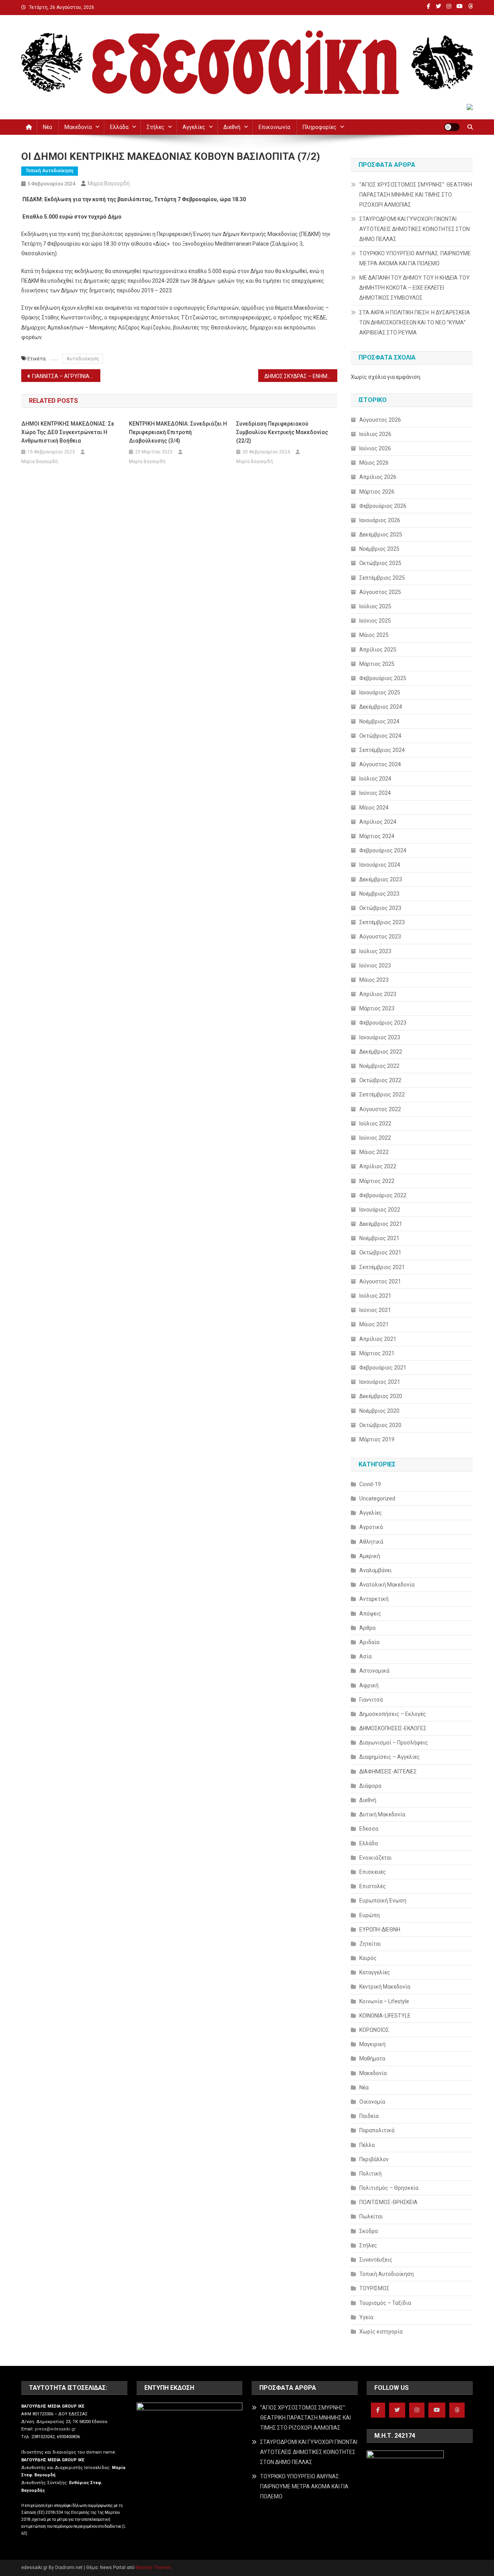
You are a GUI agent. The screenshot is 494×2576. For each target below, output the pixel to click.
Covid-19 (370, 1484)
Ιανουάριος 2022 (380, 1210)
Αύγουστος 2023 (380, 937)
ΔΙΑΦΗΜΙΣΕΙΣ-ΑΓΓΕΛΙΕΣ (388, 1772)
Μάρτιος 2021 (377, 1353)
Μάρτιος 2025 (377, 664)
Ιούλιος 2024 (375, 779)
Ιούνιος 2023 (375, 966)
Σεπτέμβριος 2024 (382, 750)
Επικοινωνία (274, 127)
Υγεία (366, 2317)
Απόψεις (370, 1614)
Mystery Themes (153, 2568)
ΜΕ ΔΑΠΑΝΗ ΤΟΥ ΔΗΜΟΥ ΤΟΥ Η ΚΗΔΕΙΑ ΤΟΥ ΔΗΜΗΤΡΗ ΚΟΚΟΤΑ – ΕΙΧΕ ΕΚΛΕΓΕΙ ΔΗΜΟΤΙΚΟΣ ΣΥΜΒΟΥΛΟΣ (414, 288)
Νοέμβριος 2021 (379, 1238)
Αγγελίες (194, 127)
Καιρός (368, 1958)
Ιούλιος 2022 (375, 1123)
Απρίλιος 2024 (378, 822)
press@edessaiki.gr (55, 2429)
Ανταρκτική (374, 1599)
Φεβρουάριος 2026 (383, 506)
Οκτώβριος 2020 (380, 1425)
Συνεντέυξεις (376, 2260)
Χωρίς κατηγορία (381, 2332)
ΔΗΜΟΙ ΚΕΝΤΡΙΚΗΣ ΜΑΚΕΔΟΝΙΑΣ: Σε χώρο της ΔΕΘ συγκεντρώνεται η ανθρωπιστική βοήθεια (68, 432)
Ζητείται (370, 1944)
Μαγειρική (372, 2044)
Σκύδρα (369, 2231)
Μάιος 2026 (374, 463)
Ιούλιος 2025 (375, 606)
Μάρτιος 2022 (377, 1181)
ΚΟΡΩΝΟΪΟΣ (374, 2030)
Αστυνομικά (374, 1671)
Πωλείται (371, 2216)
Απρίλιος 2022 (378, 1166)
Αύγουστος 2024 (380, 764)
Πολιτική (370, 2174)
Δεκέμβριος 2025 (381, 535)
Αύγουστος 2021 (380, 1281)
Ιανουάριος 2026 (380, 520)
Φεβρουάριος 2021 (383, 1368)
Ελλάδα (119, 127)
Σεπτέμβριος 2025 (382, 578)
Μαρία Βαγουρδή (109, 183)
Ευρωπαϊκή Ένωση (383, 1901)
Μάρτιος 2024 (377, 836)
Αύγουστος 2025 (380, 592)
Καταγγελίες (375, 1972)
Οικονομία (372, 2102)
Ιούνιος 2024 (375, 793)
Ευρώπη (370, 1915)
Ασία (365, 1656)
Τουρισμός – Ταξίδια (385, 2303)
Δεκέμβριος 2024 (381, 707)
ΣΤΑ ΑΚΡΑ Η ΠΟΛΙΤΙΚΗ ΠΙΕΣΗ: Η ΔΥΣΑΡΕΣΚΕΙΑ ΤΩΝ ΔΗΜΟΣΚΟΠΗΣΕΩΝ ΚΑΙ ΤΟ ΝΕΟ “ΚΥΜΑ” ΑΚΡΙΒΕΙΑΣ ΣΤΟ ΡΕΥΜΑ (415, 322)
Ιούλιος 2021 (375, 1296)
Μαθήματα (372, 2058)
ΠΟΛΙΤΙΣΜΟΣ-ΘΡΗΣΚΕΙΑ (388, 2202)
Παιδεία (369, 2116)
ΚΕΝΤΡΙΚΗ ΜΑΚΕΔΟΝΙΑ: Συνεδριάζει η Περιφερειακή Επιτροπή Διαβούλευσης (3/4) (178, 432)
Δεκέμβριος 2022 (381, 1052)
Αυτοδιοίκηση (83, 359)
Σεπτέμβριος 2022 (382, 1095)
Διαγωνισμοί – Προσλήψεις (394, 1743)
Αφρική (369, 1685)
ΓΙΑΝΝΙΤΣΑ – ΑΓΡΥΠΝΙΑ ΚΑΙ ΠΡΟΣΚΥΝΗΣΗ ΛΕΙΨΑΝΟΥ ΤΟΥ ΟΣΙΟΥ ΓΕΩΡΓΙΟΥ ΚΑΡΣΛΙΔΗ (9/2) (66, 376)
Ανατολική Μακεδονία (387, 1585)
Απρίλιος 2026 (378, 477)
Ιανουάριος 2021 (380, 1382)
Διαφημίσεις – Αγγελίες (390, 1757)
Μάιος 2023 (374, 980)
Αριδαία (369, 1642)
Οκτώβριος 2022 (380, 1080)
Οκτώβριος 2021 (380, 1252)
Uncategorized (377, 1498)
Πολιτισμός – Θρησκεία (389, 2188)
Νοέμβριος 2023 (379, 894)
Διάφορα (370, 1786)
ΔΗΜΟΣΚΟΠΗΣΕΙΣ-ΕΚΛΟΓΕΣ (393, 1728)
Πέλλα (367, 2145)
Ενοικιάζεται (376, 1858)
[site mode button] (452, 127)
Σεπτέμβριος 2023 (382, 922)
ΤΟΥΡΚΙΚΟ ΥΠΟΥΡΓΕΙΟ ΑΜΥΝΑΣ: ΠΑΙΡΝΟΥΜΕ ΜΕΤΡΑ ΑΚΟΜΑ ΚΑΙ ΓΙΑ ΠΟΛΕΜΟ (415, 258)
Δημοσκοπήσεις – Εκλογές (393, 1714)
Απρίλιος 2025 (378, 650)
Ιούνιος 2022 (375, 1138)
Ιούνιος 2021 (375, 1310)
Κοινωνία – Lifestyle (384, 2001)
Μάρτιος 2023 (377, 1008)
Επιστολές (373, 1886)
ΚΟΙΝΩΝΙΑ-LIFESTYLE (385, 2016)
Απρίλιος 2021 (378, 1339)
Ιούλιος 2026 (375, 434)
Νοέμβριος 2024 (379, 721)
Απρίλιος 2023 (378, 994)
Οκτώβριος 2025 (380, 563)
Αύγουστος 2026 (380, 420)
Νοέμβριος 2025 (379, 549)
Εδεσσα (369, 1829)
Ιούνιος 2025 (375, 621)
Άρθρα (367, 1628)
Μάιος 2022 (374, 1152)
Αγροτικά (371, 1527)
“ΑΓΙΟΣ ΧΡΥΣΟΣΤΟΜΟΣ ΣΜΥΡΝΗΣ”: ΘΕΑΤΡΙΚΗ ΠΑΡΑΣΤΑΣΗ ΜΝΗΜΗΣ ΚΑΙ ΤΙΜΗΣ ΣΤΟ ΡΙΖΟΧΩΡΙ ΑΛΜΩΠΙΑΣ (416, 195)
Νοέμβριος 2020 (379, 1411)
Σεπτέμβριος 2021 (382, 1267)
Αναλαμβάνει (376, 1570)
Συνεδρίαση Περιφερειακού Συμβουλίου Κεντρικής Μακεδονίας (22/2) (282, 432)
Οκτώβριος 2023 (380, 908)
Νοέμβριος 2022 (379, 1066)
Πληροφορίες (320, 127)
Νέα (47, 127)
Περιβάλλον (374, 2159)
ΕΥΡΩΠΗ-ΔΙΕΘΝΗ (380, 1929)
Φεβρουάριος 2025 (383, 678)
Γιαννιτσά (371, 1700)
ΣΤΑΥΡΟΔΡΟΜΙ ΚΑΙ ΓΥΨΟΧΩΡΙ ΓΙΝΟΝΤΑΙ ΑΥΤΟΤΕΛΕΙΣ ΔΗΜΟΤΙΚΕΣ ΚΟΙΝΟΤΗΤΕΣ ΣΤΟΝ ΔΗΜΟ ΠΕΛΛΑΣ (414, 229)
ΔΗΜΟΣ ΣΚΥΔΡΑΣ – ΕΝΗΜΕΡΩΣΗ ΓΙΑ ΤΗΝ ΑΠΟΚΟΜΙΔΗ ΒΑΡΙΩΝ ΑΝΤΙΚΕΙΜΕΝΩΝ (301, 376)
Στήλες (156, 127)
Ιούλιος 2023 (375, 951)
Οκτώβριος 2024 (380, 736)
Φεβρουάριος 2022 (383, 1195)
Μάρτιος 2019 (377, 1439)
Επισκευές (373, 1872)
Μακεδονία (78, 127)
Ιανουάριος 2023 (380, 1037)
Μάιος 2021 (374, 1324)
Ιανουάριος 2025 (380, 692)
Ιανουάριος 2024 (380, 865)
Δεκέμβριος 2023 (381, 879)
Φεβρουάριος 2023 (383, 1023)
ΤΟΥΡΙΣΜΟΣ (374, 2288)
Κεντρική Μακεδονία (385, 1987)
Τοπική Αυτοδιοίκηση (50, 171)
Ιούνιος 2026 (375, 448)
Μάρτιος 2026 (377, 492)
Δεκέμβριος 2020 (381, 1396)
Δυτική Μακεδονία (382, 1814)
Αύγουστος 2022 (380, 1109)
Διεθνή (232, 127)
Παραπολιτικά (377, 2130)
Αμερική (370, 1556)
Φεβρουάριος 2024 (383, 850)
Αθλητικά (371, 1542)
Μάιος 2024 (374, 808)
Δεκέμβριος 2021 (381, 1224)
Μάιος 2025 (374, 635)
